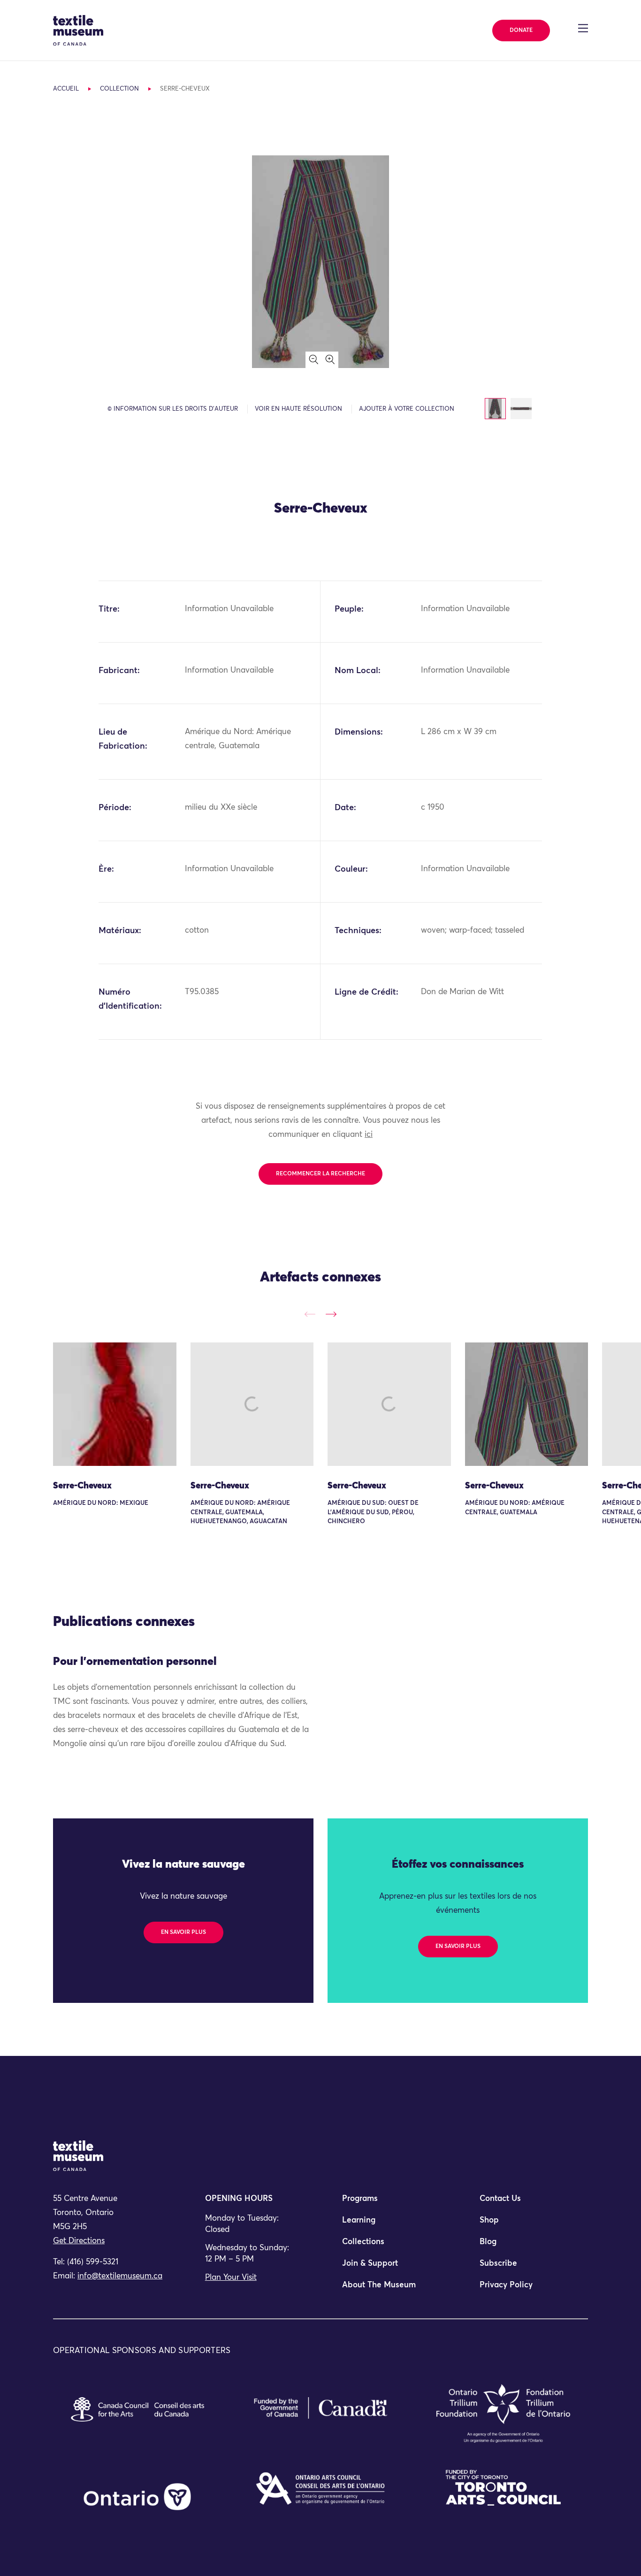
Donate (521, 31)
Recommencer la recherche (320, 1174)
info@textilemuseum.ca (120, 2276)
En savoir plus (183, 1932)
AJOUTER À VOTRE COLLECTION (407, 409)
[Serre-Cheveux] (115, 1404)
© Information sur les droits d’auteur (173, 409)
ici (369, 1135)
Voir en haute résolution (298, 409)
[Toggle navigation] (583, 28)
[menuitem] (389, 2203)
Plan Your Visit (231, 2278)
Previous (310, 1314)
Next (331, 1314)
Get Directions (79, 2241)
